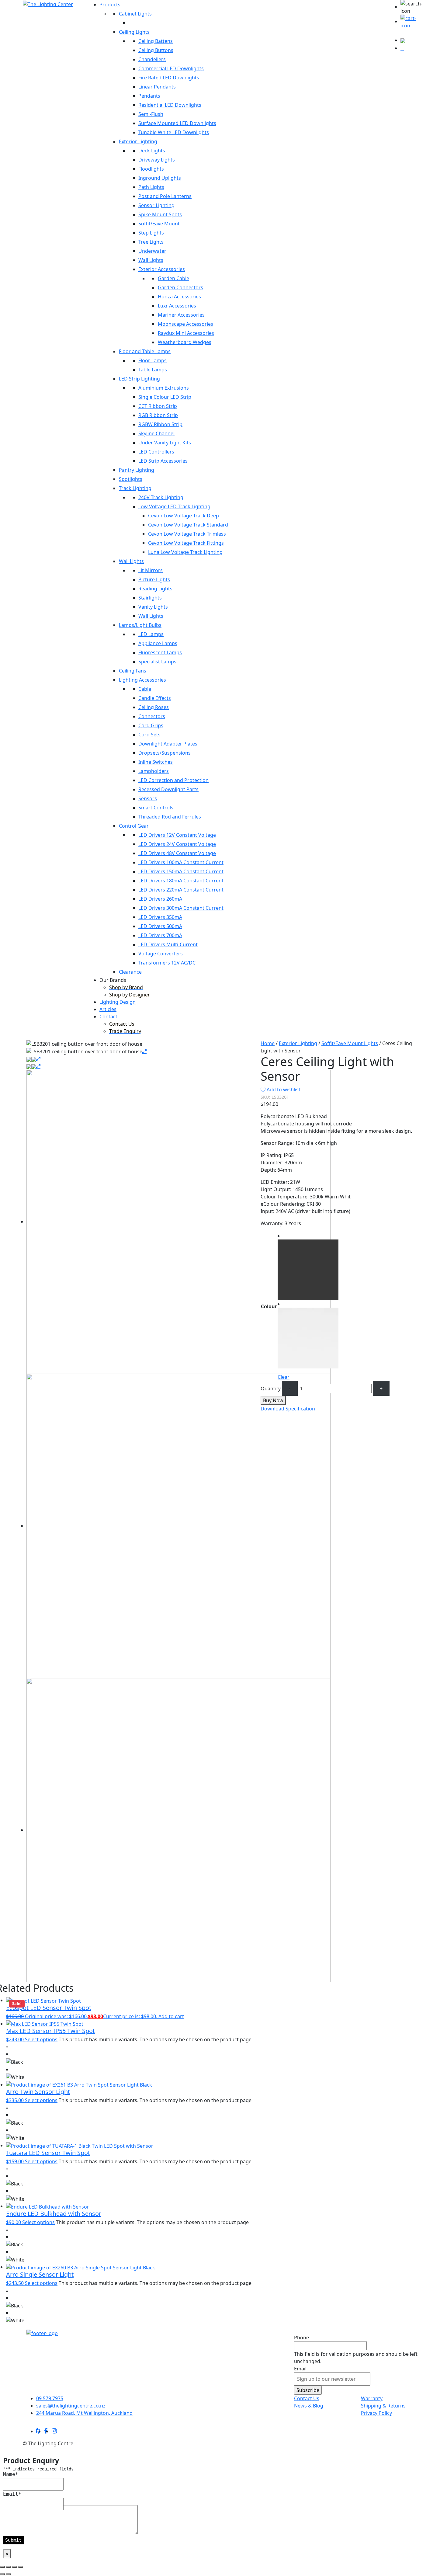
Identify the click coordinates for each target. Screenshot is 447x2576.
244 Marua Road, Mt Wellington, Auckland (84, 2413)
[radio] (308, 1266)
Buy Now (273, 1400)
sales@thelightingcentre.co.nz (71, 2406)
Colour (269, 1306)
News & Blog (309, 2406)
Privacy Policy (376, 2413)
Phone (301, 2338)
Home (268, 1043)
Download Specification (288, 1409)
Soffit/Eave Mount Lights (350, 1043)
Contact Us (307, 2398)
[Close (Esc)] (21, 2567)
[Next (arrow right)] (9, 2574)
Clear (284, 1377)
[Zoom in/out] (2, 2567)
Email (300, 2369)
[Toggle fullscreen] (9, 2567)
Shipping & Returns (383, 2406)
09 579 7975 (50, 2398)
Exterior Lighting (298, 1043)
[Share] (15, 2567)
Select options (41, 2039)
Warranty (372, 2398)
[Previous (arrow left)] (2, 2574)
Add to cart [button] (171, 2016)
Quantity (271, 1389)
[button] (412, 7)
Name (11, 2474)
